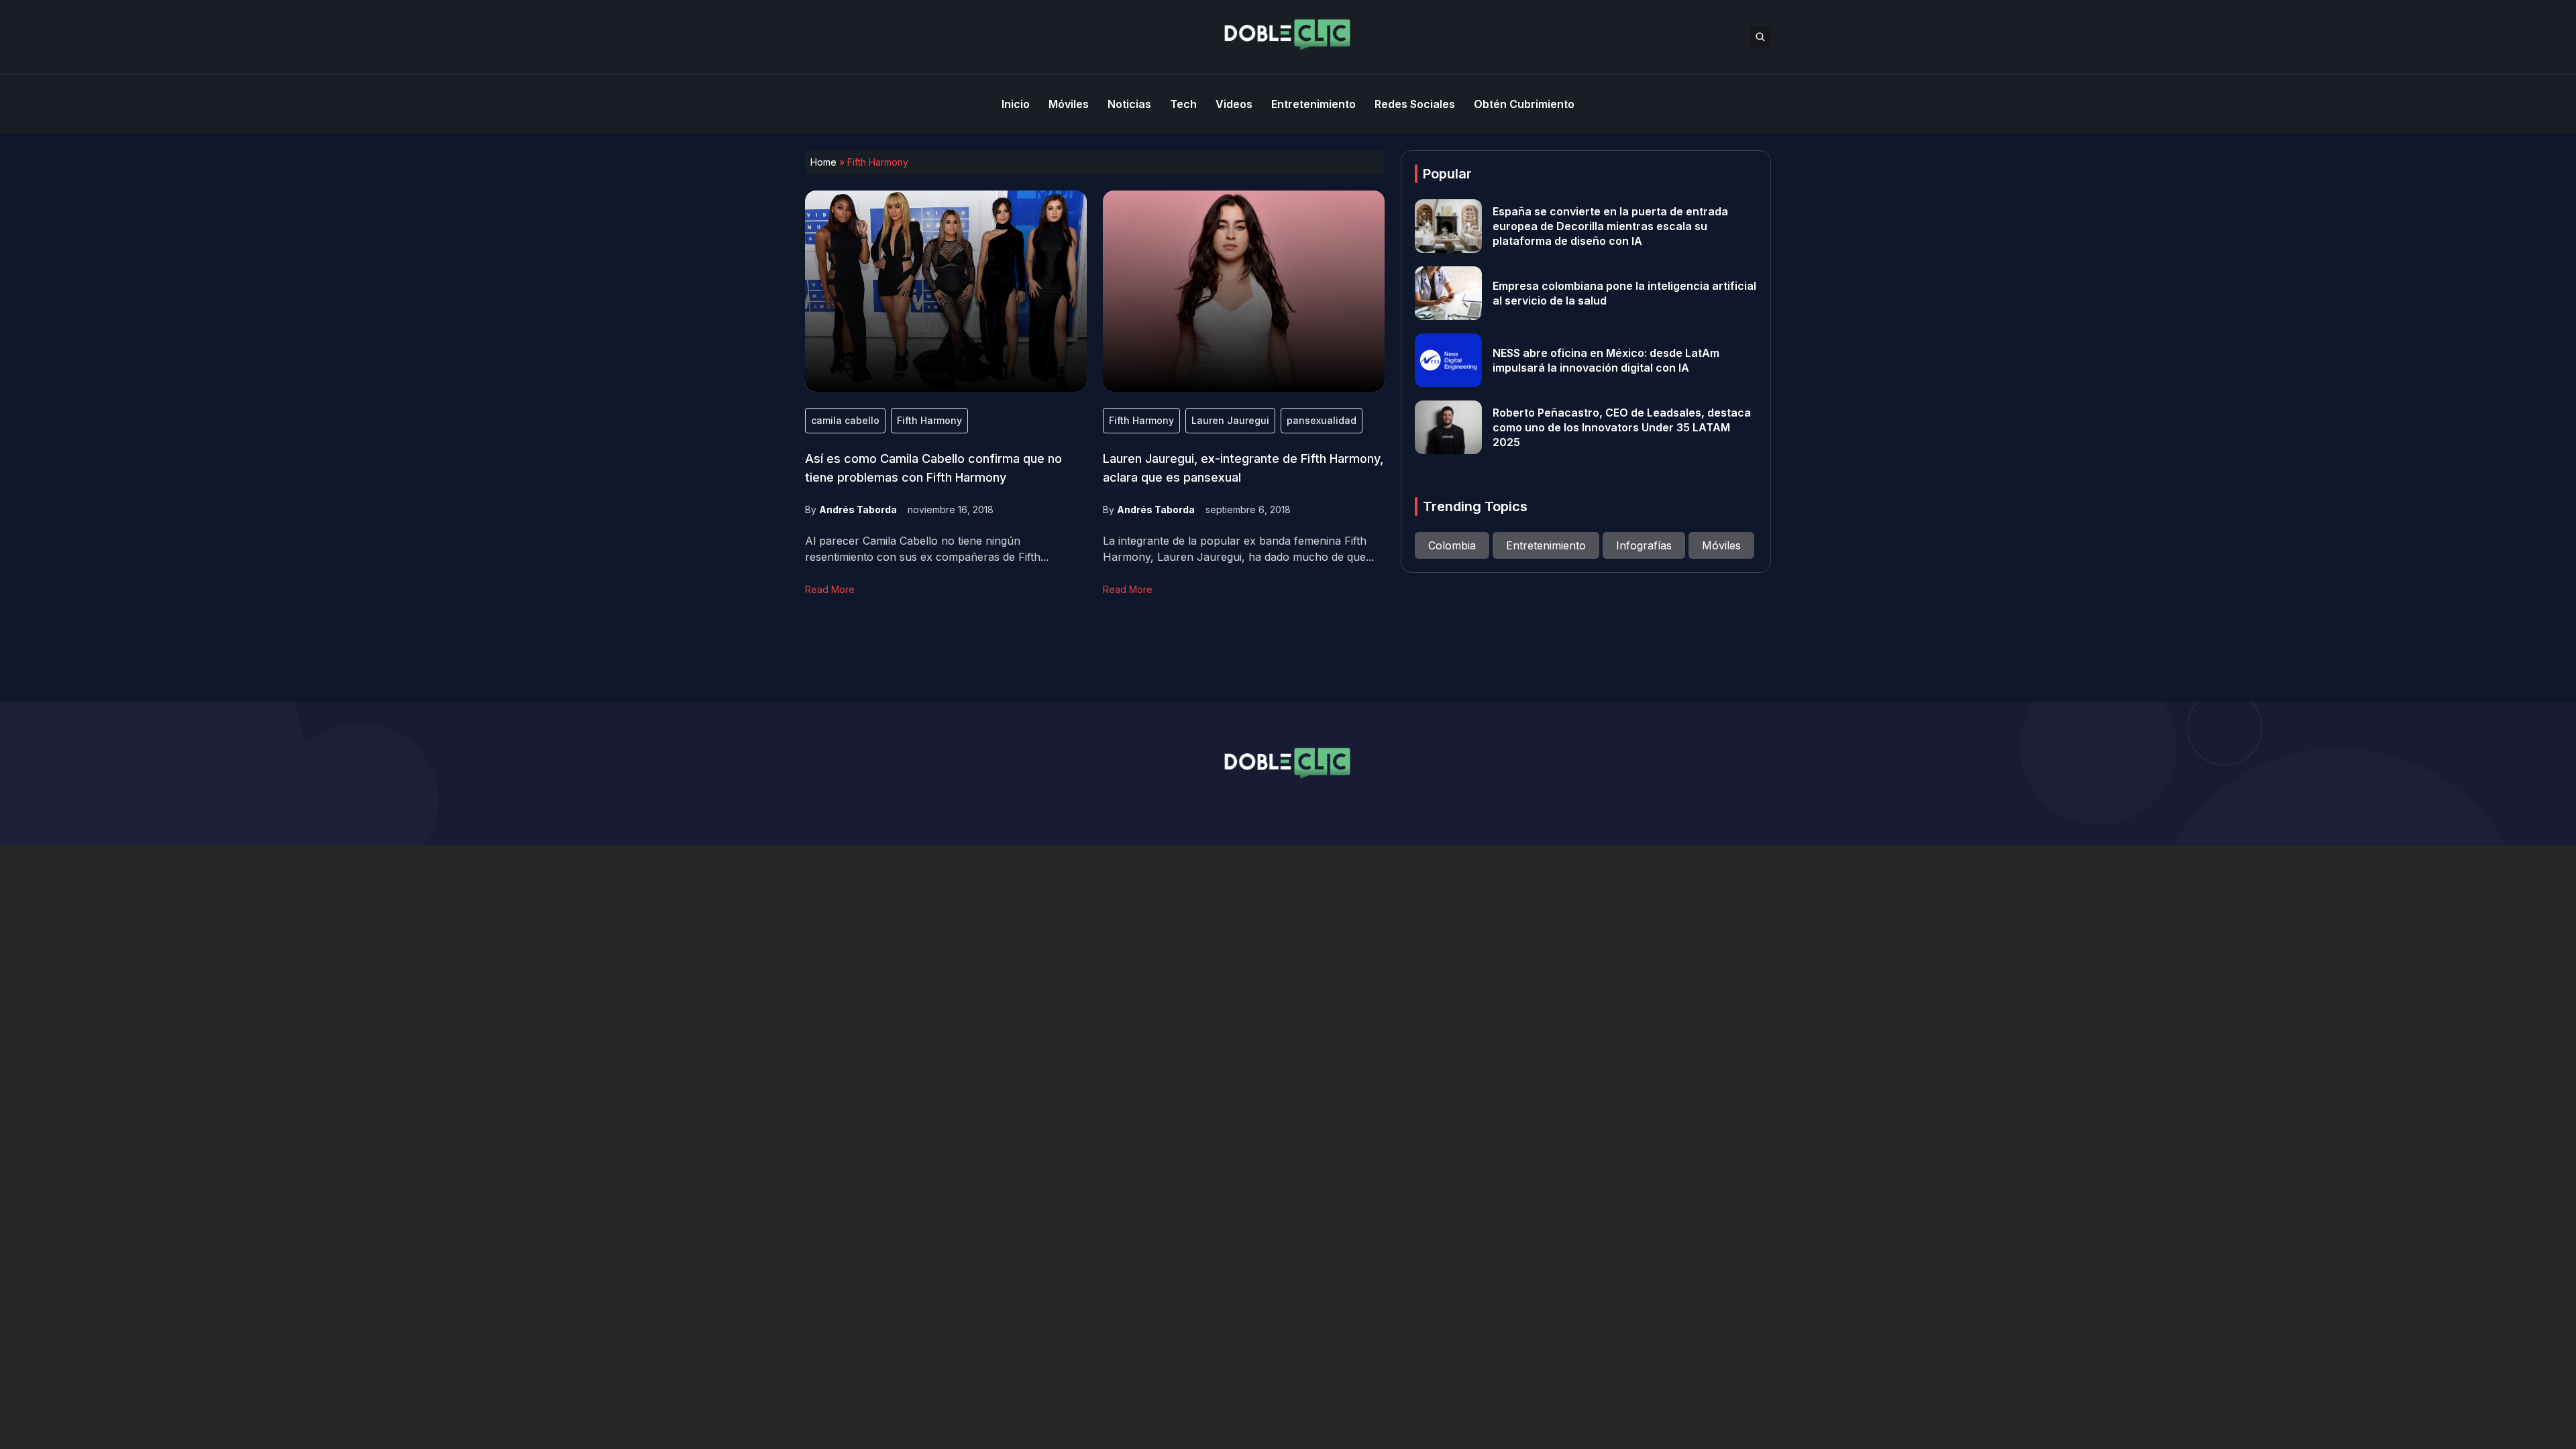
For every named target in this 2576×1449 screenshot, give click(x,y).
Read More (830, 589)
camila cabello (845, 420)
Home (823, 162)
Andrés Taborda (858, 509)
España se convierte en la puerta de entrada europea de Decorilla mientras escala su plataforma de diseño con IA (1610, 226)
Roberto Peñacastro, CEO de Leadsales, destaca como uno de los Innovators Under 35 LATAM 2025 (1622, 427)
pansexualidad (1322, 420)
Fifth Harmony (929, 420)
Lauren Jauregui (1230, 420)
